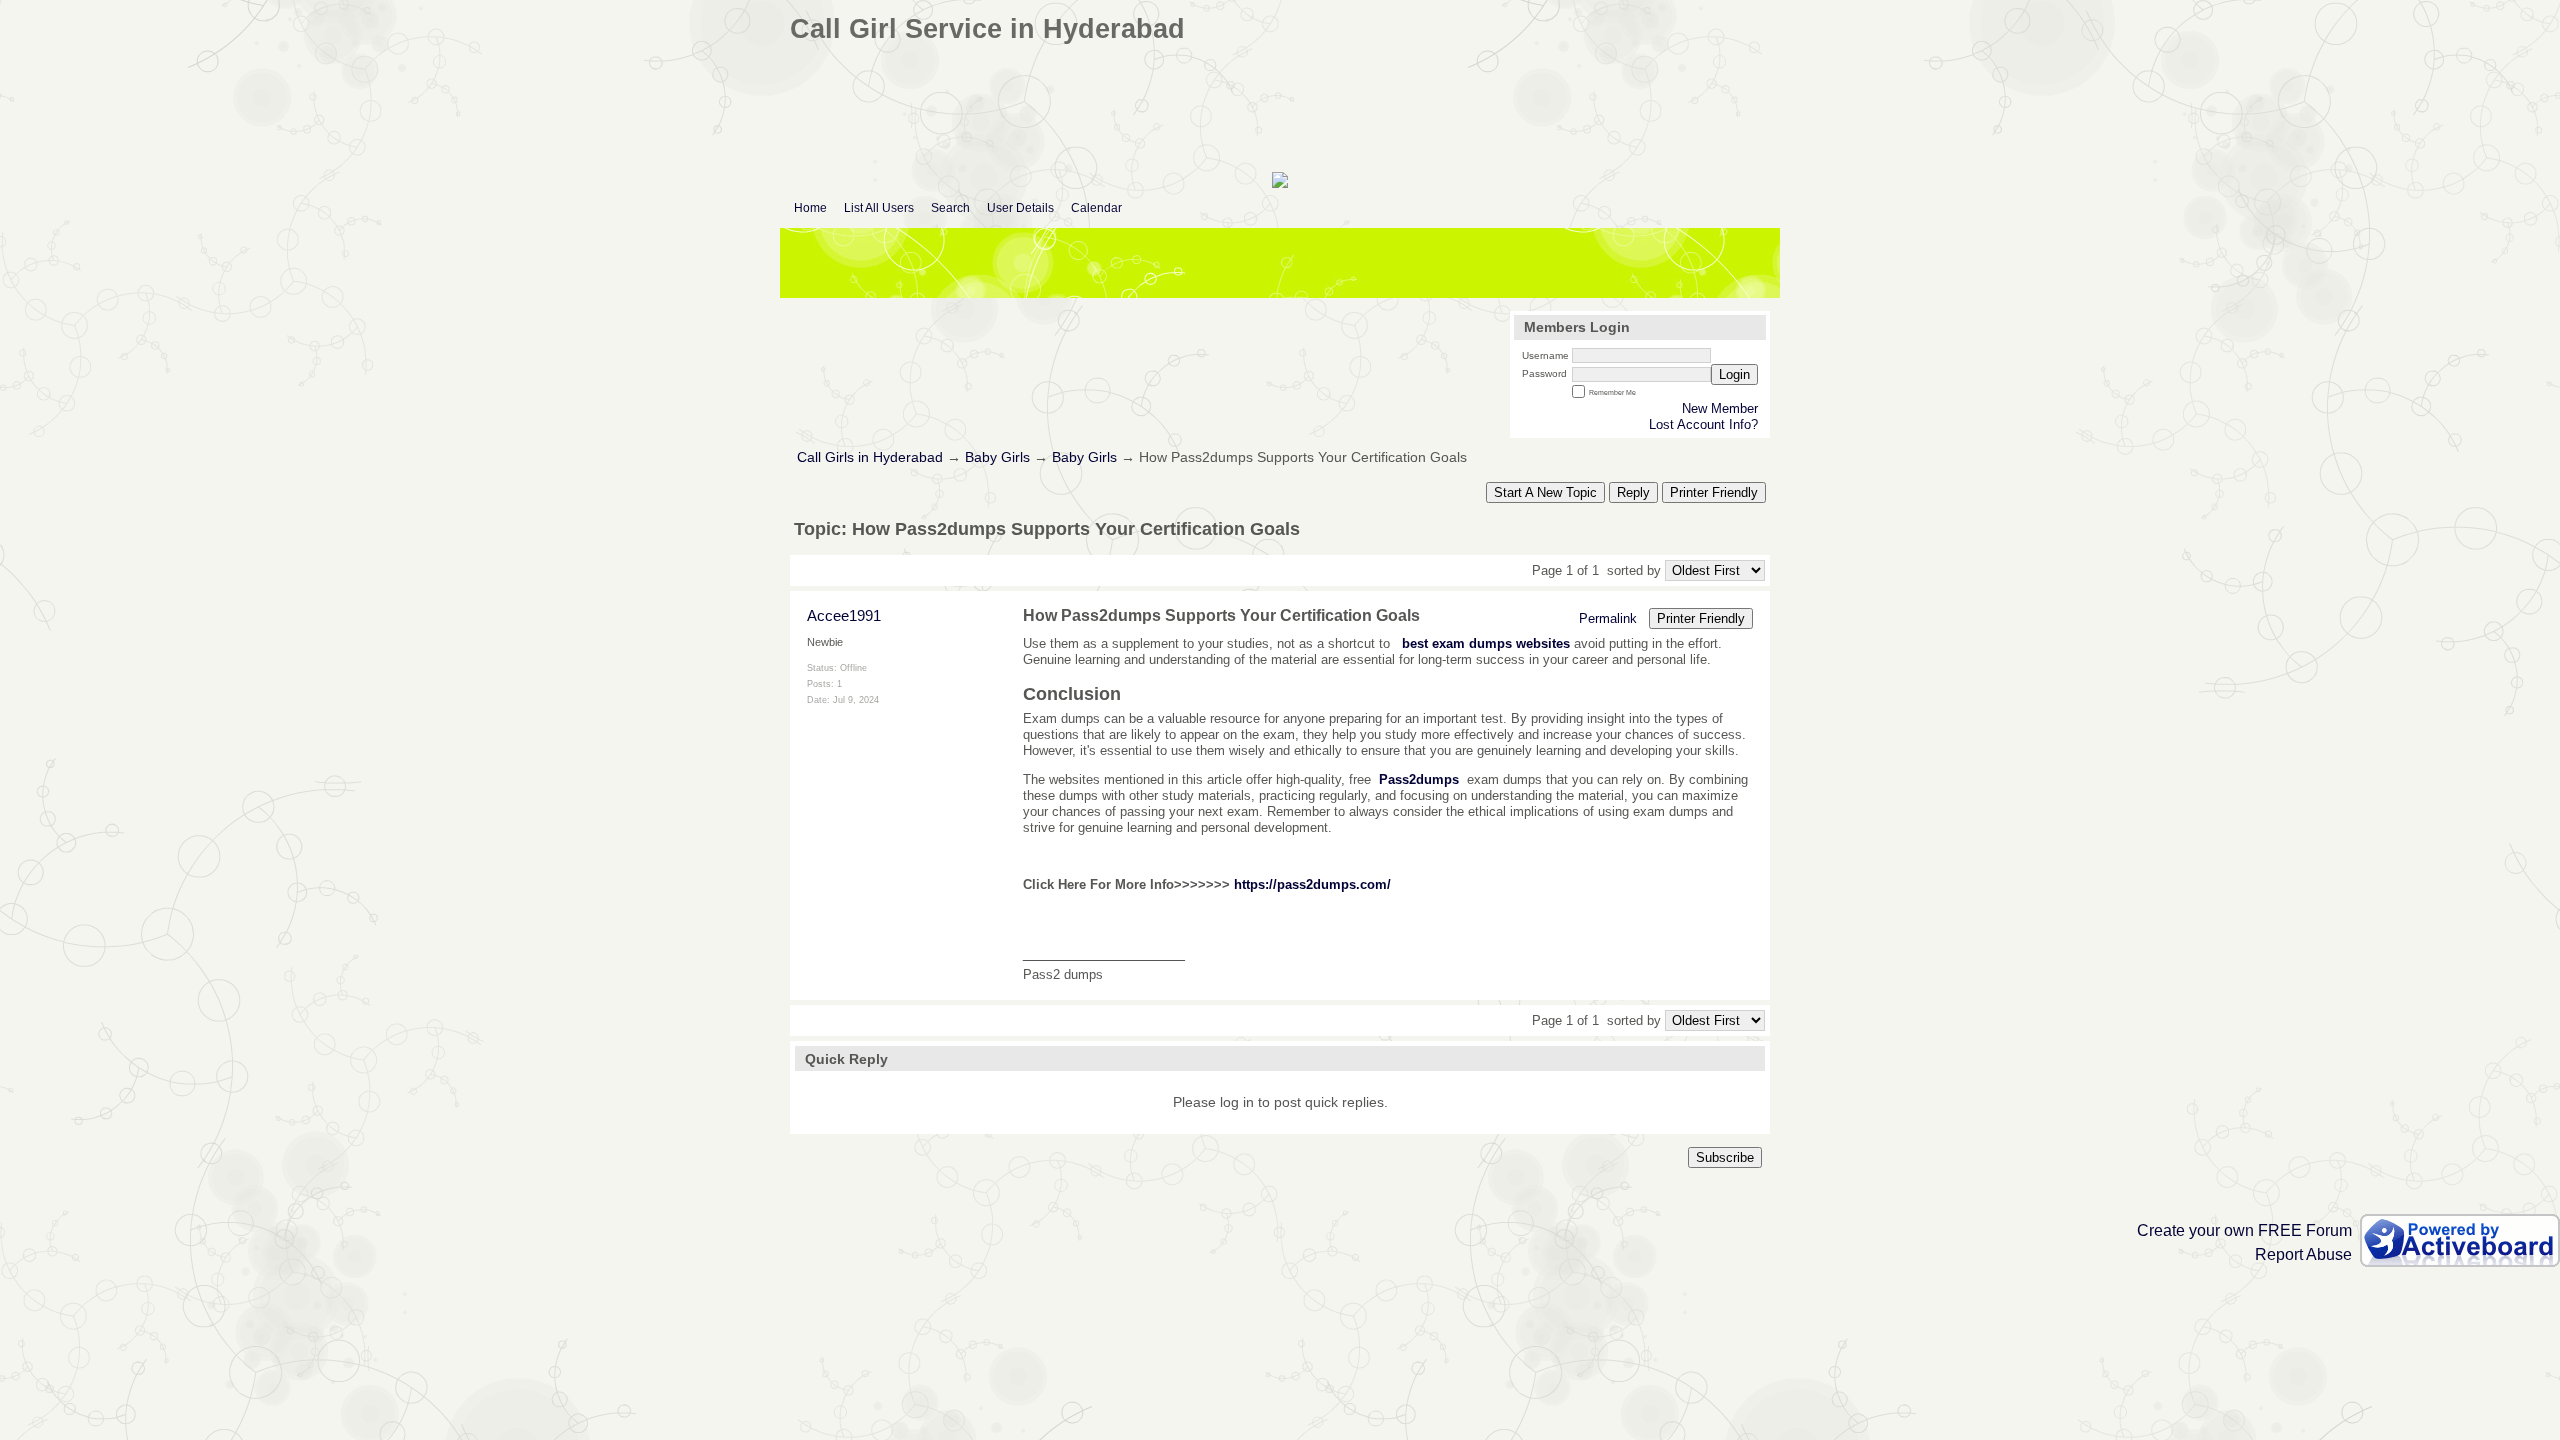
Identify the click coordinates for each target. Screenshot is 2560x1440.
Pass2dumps (1419, 779)
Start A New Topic (1545, 492)
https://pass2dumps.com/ (1312, 884)
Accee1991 (844, 615)
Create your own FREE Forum (2244, 1230)
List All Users (879, 208)
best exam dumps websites (1486, 643)
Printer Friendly (1714, 492)
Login (1734, 374)
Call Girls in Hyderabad (870, 457)
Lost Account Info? (1703, 424)
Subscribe (1725, 1157)
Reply (1633, 492)
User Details (1020, 208)
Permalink (1608, 618)
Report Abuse (2303, 1254)
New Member (1720, 408)
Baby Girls (997, 457)
